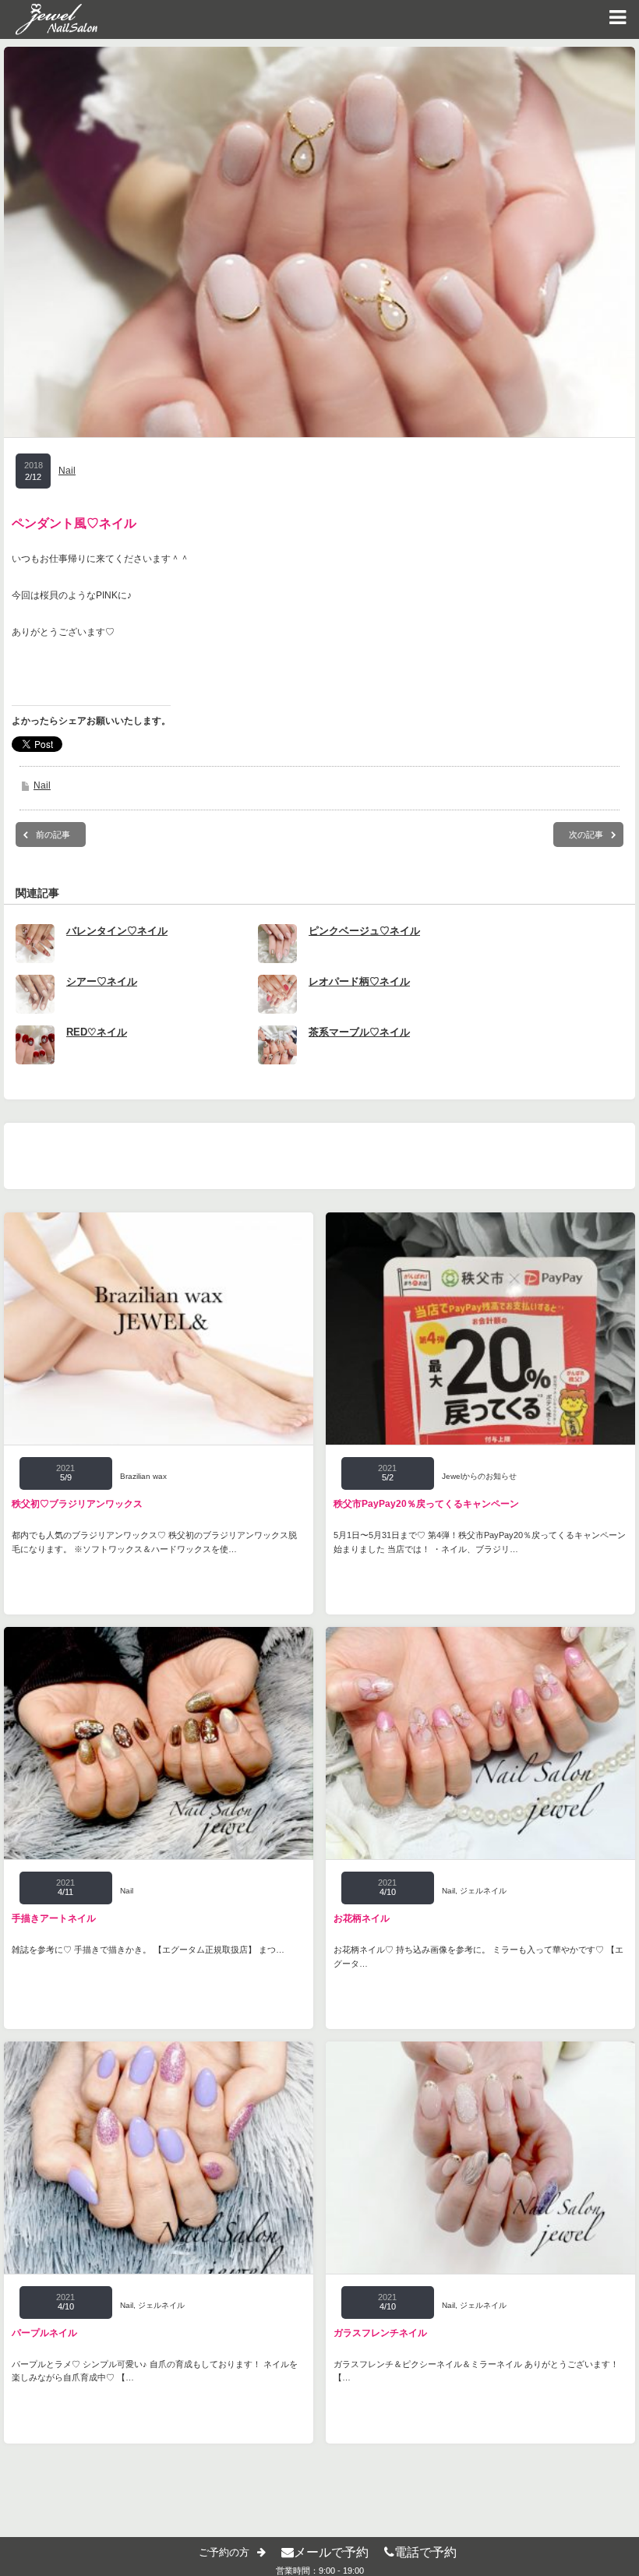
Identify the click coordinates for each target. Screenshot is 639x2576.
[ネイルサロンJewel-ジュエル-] (49, 19)
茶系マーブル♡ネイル (359, 1032)
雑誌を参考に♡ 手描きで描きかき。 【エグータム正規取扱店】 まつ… (148, 1950)
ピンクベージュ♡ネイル (364, 931)
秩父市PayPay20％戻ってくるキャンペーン (426, 1504)
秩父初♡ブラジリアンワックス (77, 1504)
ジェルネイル (483, 1891)
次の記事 (586, 835)
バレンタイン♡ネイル (117, 931)
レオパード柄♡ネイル (359, 981)
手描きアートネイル (54, 1918)
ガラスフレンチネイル (380, 2333)
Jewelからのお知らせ (479, 1476)
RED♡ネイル (97, 1032)
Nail (67, 471)
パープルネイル (44, 2333)
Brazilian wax (143, 1476)
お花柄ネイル (362, 1918)
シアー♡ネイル (102, 981)
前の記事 (53, 835)
